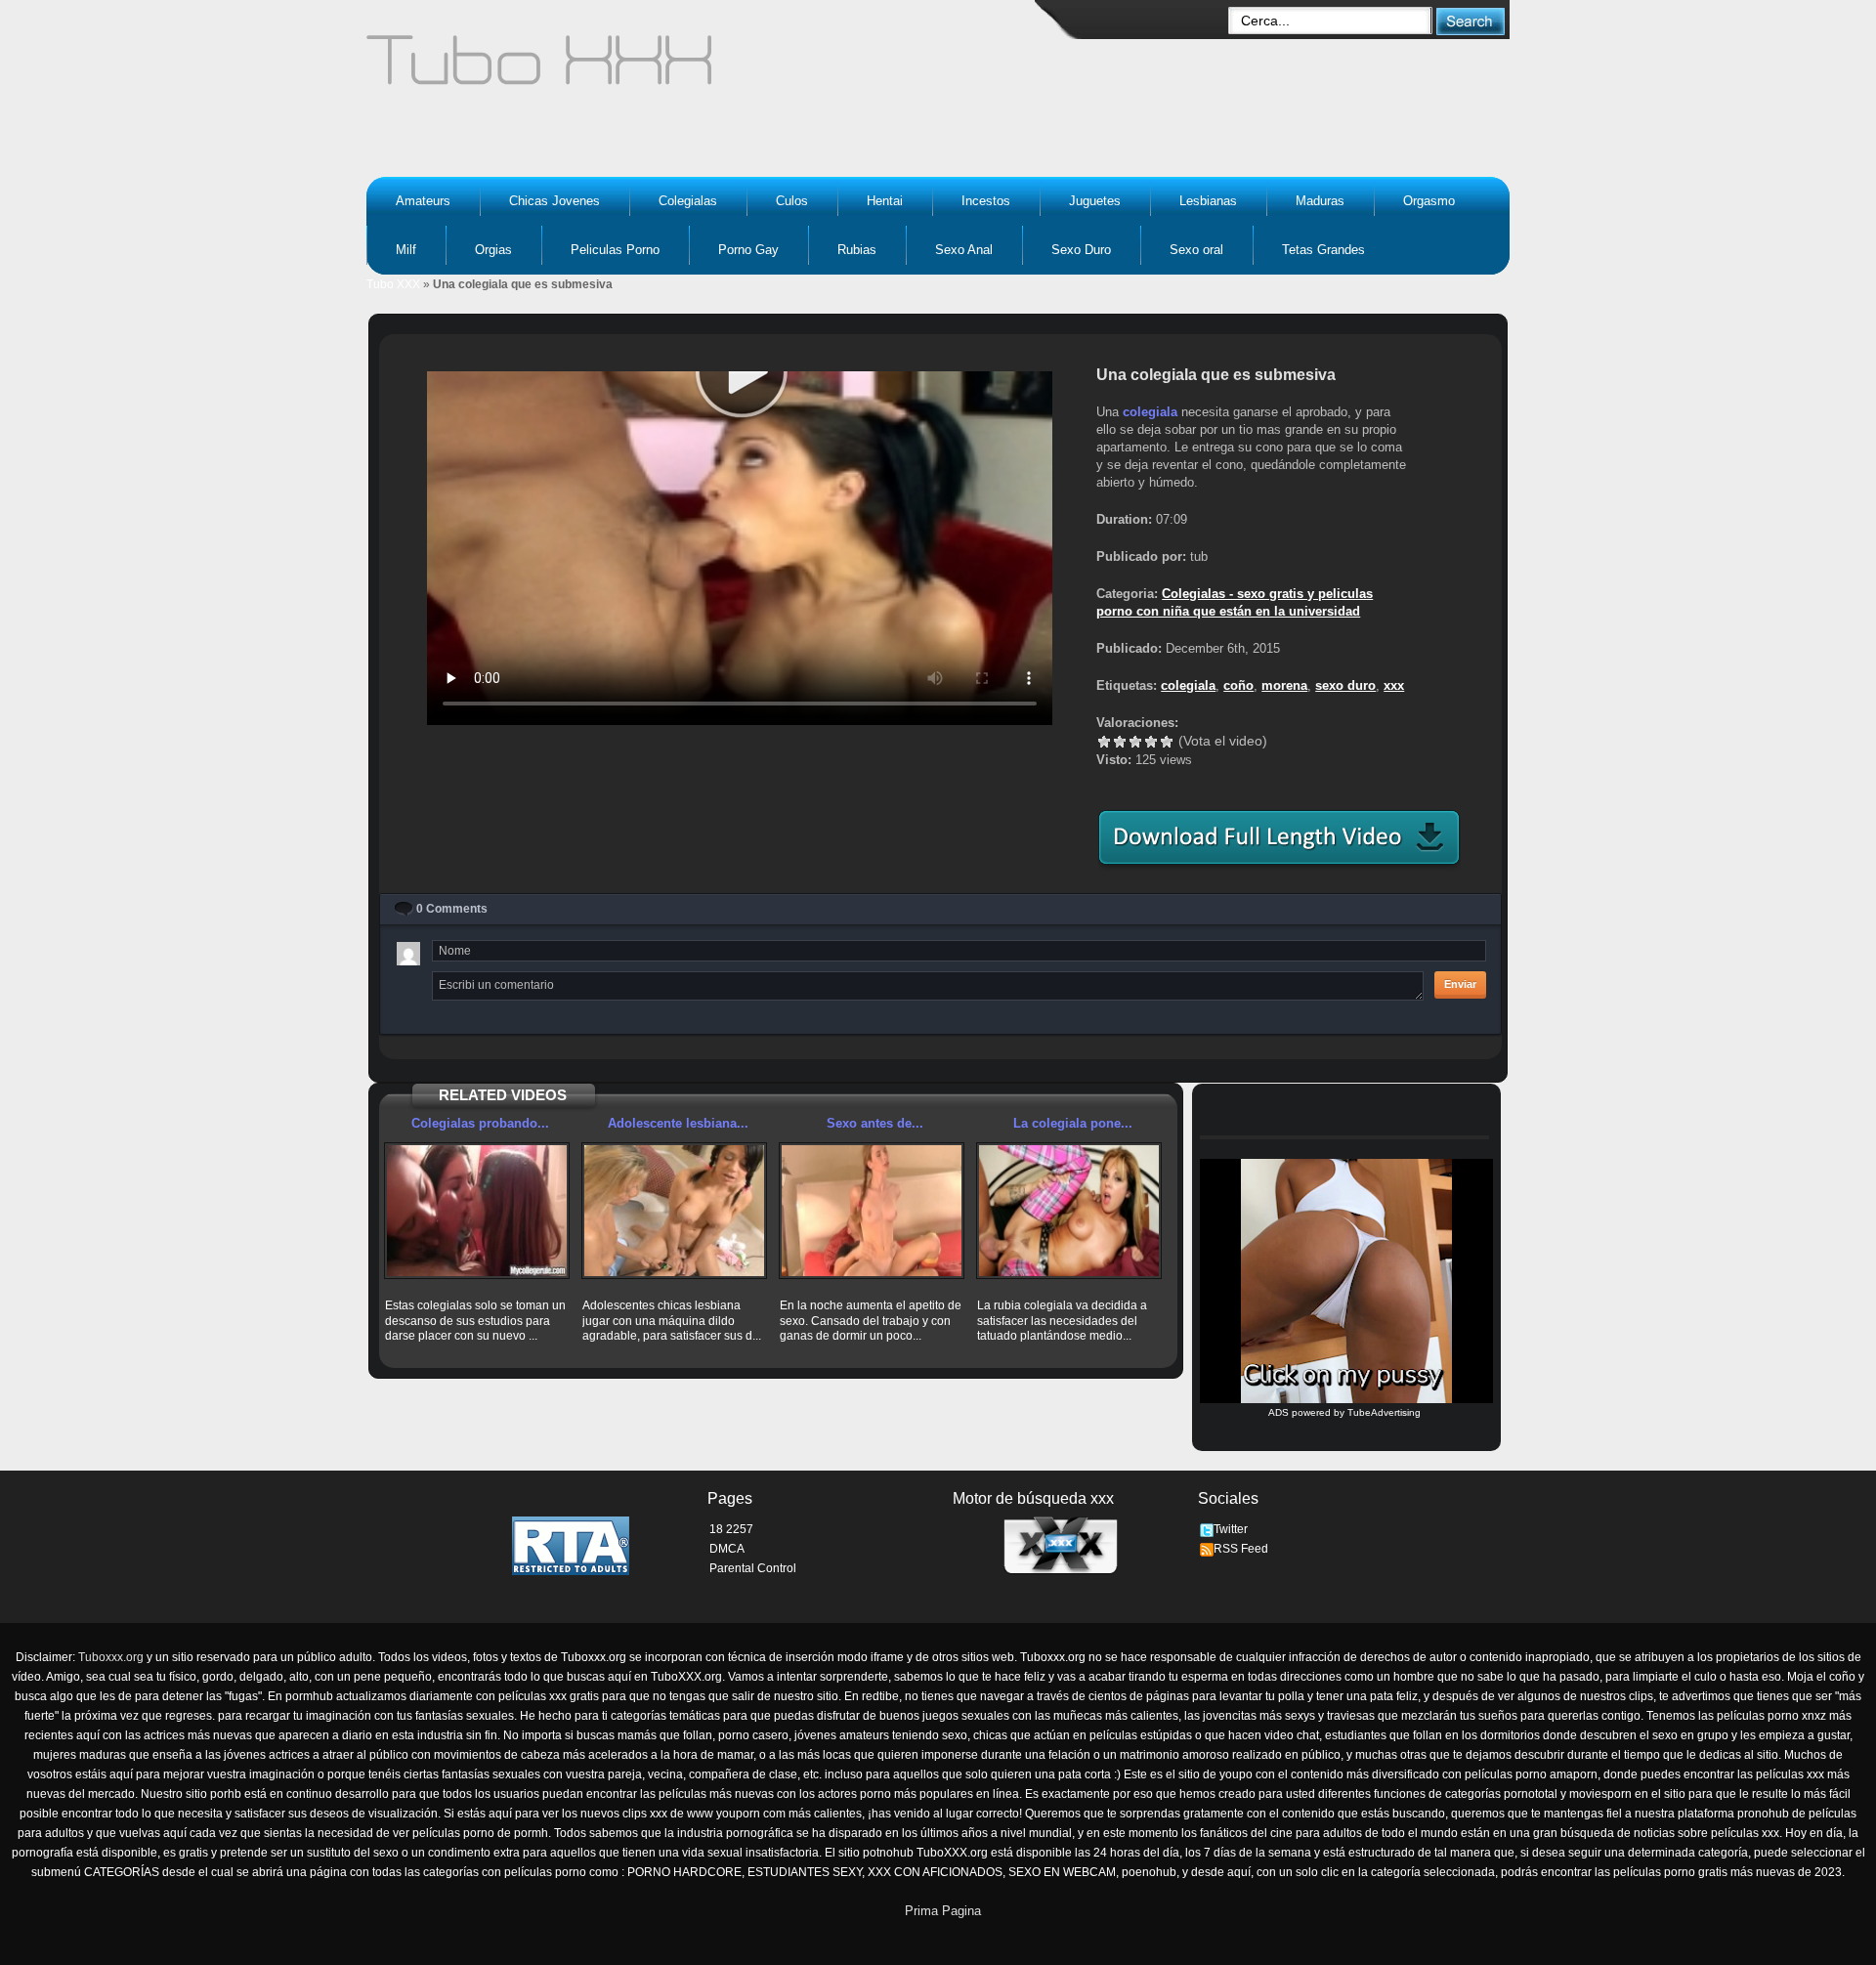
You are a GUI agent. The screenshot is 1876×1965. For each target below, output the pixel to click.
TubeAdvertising (1384, 1412)
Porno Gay (748, 250)
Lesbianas (1208, 201)
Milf (406, 250)
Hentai (885, 201)
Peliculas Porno (615, 250)
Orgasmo (1429, 201)
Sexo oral (1196, 250)
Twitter (1231, 1529)
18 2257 (731, 1529)
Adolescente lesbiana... (678, 1123)
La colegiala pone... (1073, 1123)
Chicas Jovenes (554, 201)
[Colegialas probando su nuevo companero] (477, 1211)
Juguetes (1095, 201)
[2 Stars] (1120, 742)
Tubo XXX (393, 284)
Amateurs (423, 201)
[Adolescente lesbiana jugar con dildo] (674, 1211)
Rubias (857, 250)
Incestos (986, 201)
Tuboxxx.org (111, 1657)
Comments (452, 909)
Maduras (1320, 201)
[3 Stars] (1135, 742)
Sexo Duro (1081, 250)
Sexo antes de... (875, 1123)
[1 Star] (1104, 742)
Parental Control (753, 1568)
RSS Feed (1241, 1549)
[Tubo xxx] (709, 68)
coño (1238, 685)
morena (1284, 685)
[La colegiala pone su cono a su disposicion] (1069, 1211)
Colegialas (688, 201)
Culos (792, 201)
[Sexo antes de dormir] (872, 1211)
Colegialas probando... (480, 1123)
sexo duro (1345, 685)
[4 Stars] (1151, 742)
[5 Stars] (1167, 742)
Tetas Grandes (1323, 250)
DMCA (727, 1549)
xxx (1394, 685)
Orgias (493, 250)
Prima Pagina (943, 1911)
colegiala (1150, 412)
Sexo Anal (964, 250)
